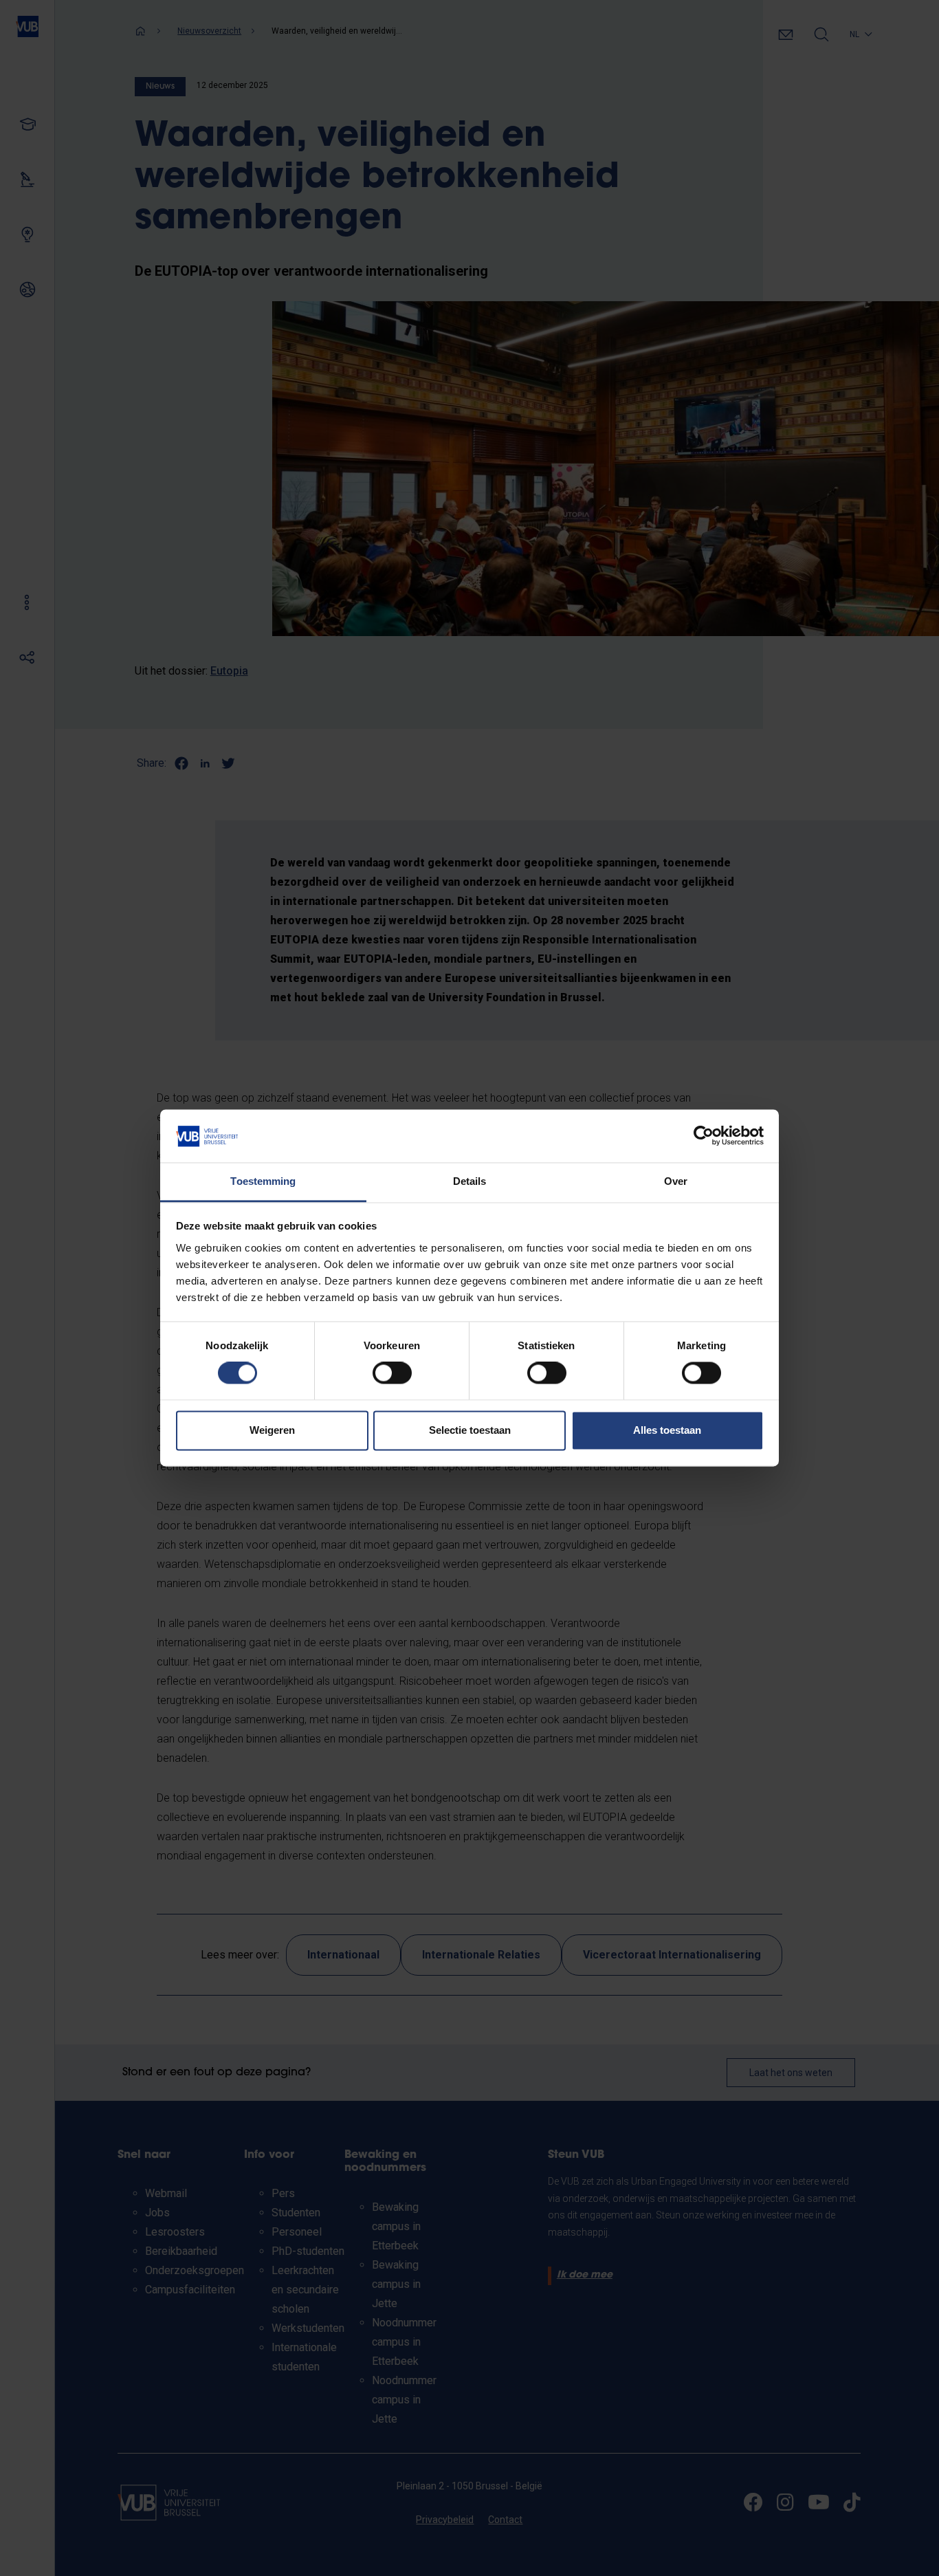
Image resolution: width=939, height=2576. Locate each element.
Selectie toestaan (470, 1430)
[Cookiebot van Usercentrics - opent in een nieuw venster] (704, 1136)
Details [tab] (470, 1181)
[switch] (392, 1373)
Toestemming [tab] (263, 1181)
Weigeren (272, 1430)
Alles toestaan (667, 1430)
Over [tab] (676, 1181)
